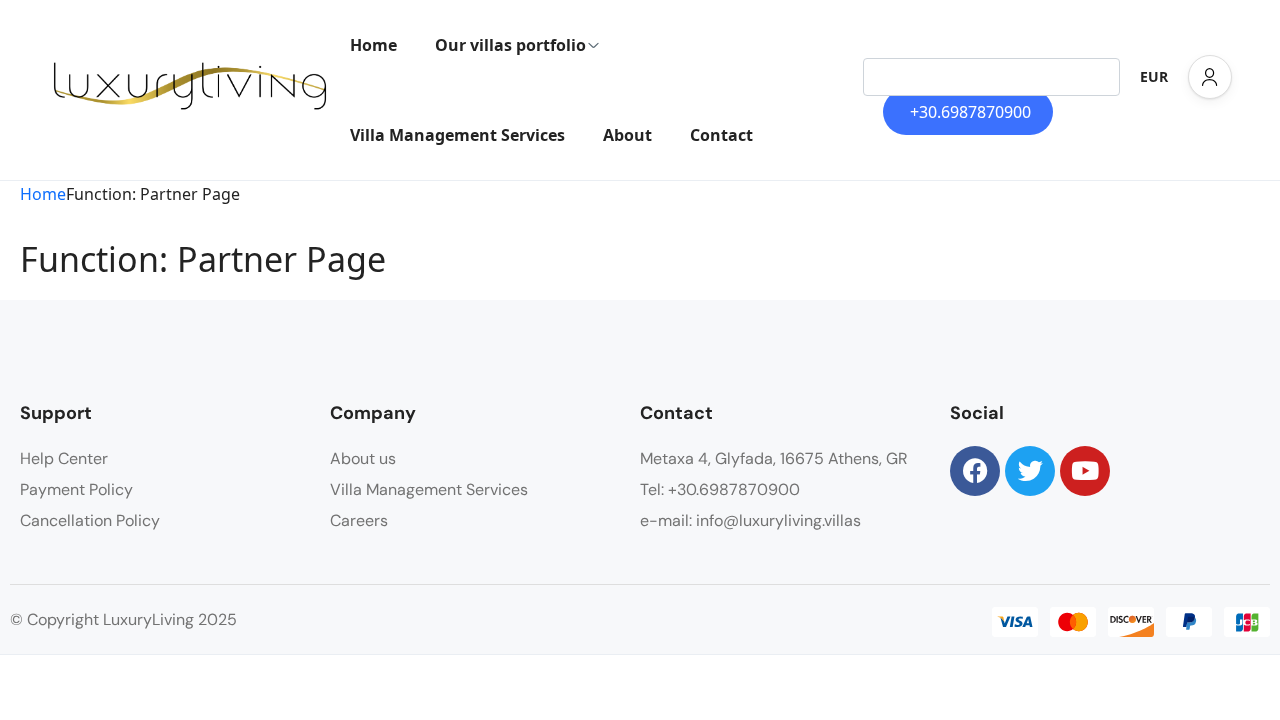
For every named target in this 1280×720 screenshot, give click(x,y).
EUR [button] (1154, 76)
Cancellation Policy (90, 520)
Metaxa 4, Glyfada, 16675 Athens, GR (774, 458)
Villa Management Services (457, 135)
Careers (359, 520)
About (627, 135)
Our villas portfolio (510, 45)
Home (373, 45)
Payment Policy (76, 489)
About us (363, 458)
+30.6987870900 (970, 112)
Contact (721, 135)
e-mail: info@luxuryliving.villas (750, 520)
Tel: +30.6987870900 (720, 489)
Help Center (64, 458)
